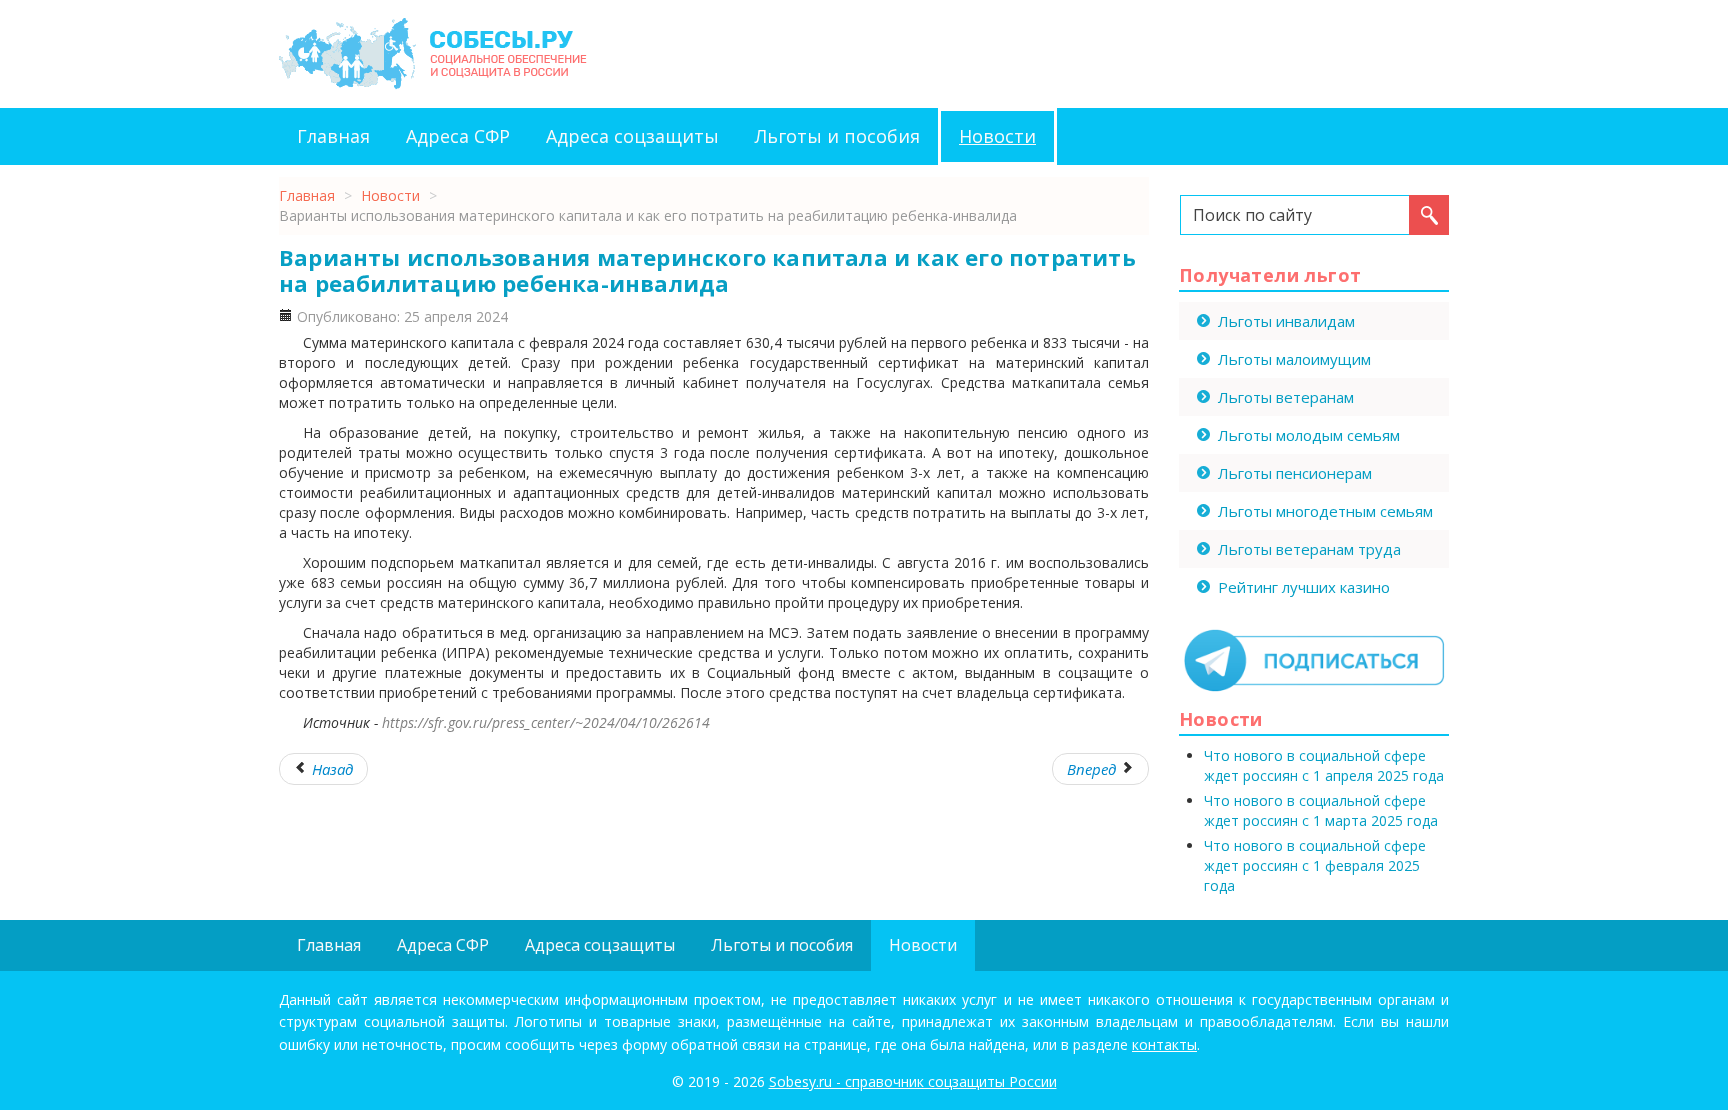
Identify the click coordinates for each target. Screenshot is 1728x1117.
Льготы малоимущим (1294, 359)
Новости (997, 136)
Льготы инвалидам (1286, 321)
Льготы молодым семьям (1309, 435)
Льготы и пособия (837, 136)
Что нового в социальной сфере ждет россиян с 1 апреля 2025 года (1324, 765)
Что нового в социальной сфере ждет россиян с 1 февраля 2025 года (1315, 865)
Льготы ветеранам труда (1309, 549)
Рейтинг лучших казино (1304, 587)
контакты (1164, 1044)
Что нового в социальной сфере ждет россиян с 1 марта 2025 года (1321, 810)
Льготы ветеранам (1286, 397)
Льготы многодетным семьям (1325, 511)
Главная (333, 136)
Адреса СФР (458, 136)
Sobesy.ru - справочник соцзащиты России (913, 1081)
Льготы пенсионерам (1295, 473)
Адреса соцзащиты (632, 136)
